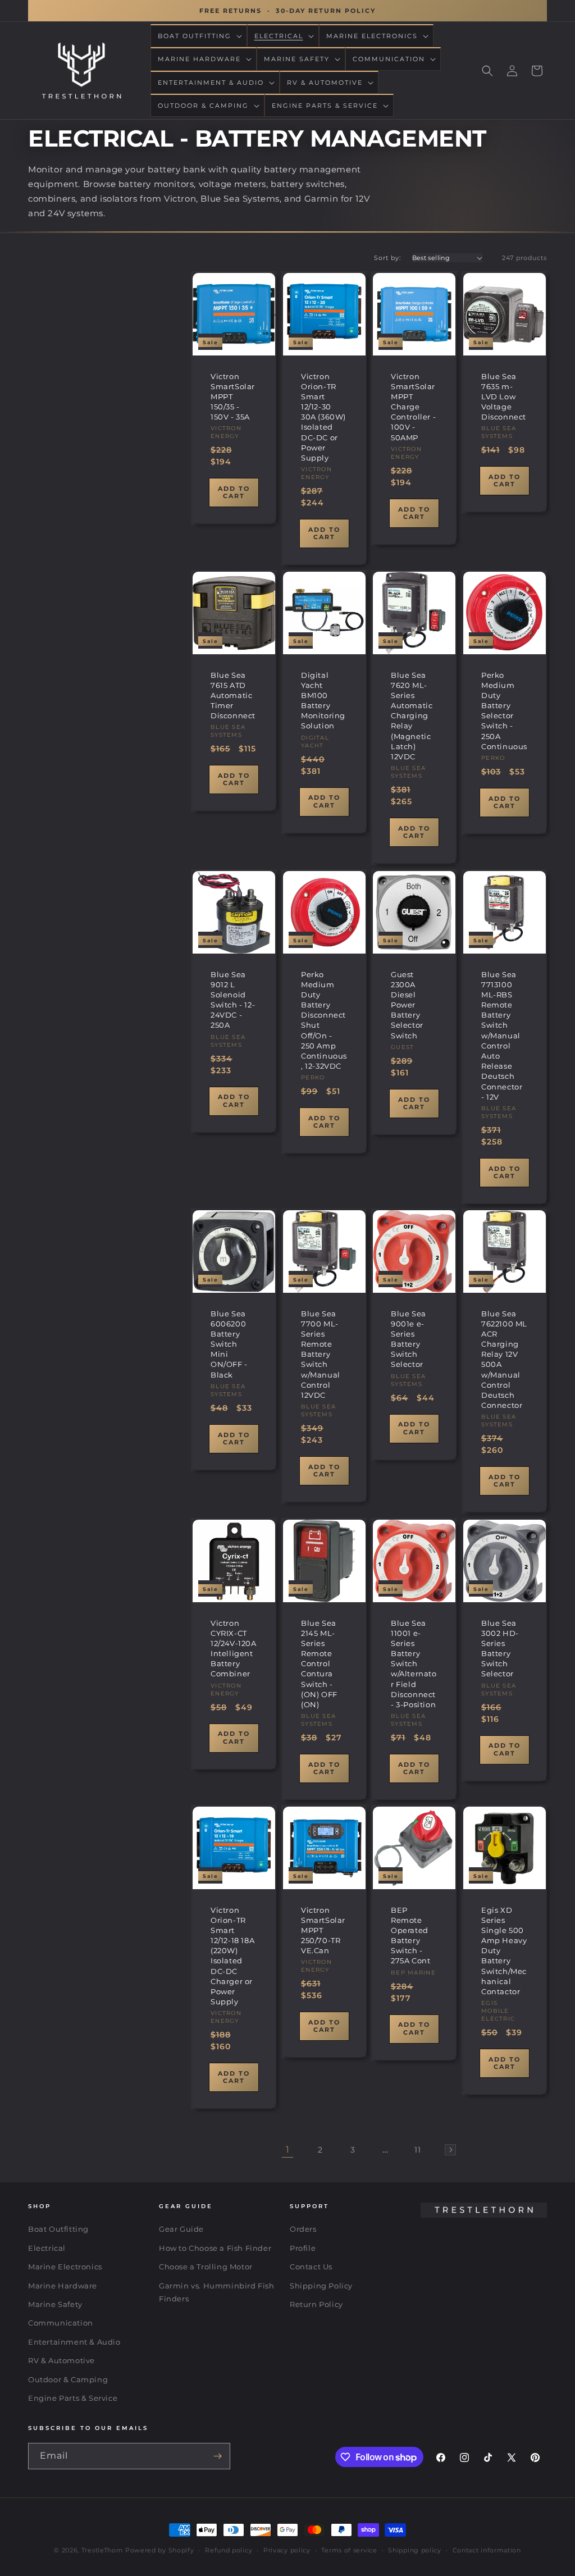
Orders (303, 2229)
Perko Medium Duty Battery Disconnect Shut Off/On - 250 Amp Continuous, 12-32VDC (324, 1020)
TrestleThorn (102, 2550)
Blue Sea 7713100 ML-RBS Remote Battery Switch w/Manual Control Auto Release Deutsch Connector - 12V (502, 1035)
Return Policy (316, 2304)
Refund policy (229, 2550)
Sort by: (387, 258)
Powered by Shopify (160, 2550)
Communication (61, 2323)
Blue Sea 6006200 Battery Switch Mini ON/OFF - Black (229, 1344)
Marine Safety (55, 2304)
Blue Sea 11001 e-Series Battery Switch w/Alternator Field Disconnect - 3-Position (414, 1663)
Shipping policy (415, 2550)
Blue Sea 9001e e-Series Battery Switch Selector (409, 1339)
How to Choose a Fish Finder (215, 2248)
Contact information (487, 2550)
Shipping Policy (321, 2286)
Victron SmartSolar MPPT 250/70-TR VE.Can (323, 1930)
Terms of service (349, 2550)
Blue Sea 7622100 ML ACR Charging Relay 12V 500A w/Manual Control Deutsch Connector (504, 1360)
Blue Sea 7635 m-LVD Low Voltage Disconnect (504, 397)
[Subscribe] (217, 2456)
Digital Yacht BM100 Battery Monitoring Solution (323, 701)
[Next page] (450, 2150)
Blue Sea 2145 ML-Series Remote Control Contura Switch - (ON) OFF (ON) (319, 1663)
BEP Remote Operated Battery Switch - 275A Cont (410, 1936)
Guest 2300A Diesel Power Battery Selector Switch (407, 1004)
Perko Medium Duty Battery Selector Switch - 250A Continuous (504, 711)
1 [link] (288, 2149)
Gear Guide (181, 2229)
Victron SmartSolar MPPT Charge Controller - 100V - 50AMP (413, 407)
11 (417, 2150)
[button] (199, 36)
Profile (303, 2248)
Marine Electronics (65, 2267)
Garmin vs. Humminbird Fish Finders (217, 2292)
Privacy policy (287, 2550)
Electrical (47, 2248)
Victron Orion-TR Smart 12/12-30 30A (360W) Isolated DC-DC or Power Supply (323, 417)
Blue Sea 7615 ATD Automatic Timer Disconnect (233, 696)
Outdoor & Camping (68, 2379)
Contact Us (311, 2267)
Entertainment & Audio (74, 2342)
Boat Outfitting (58, 2229)
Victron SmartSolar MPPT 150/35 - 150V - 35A (233, 397)
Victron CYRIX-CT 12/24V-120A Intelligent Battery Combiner (234, 1648)
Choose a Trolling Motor (206, 2267)
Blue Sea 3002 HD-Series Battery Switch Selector (500, 1648)
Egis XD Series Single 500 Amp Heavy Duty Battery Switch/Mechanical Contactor (504, 1951)
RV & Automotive (61, 2360)
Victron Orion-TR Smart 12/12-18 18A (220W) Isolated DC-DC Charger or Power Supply (232, 1956)
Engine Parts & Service (73, 2398)
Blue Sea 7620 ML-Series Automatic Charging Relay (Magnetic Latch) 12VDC (412, 716)
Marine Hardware (63, 2286)
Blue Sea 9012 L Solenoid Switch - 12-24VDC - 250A (233, 999)
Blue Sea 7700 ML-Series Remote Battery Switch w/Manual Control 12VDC (321, 1355)
